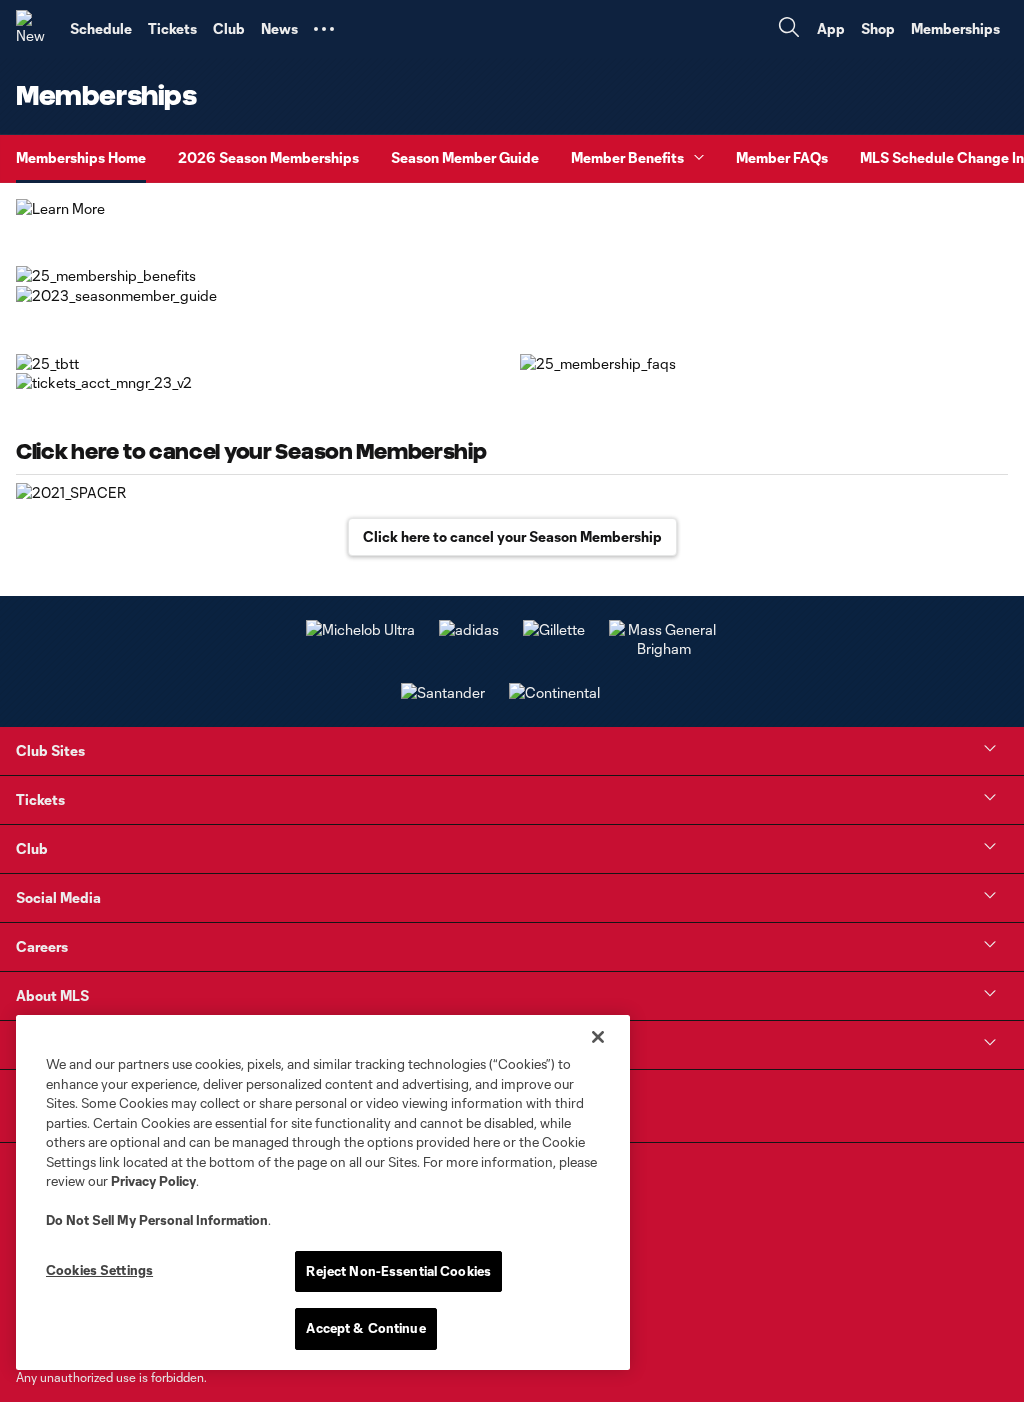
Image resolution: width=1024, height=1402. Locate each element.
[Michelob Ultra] (360, 629)
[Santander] (443, 692)
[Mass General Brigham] (664, 648)
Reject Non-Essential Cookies (398, 1271)
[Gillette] (554, 629)
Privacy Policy (153, 1181)
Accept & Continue (365, 1328)
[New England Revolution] (35, 29)
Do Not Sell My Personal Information (157, 1220)
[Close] (598, 1037)
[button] (324, 29)
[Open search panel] (789, 29)
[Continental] (554, 692)
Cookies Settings (99, 1270)
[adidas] (469, 629)
